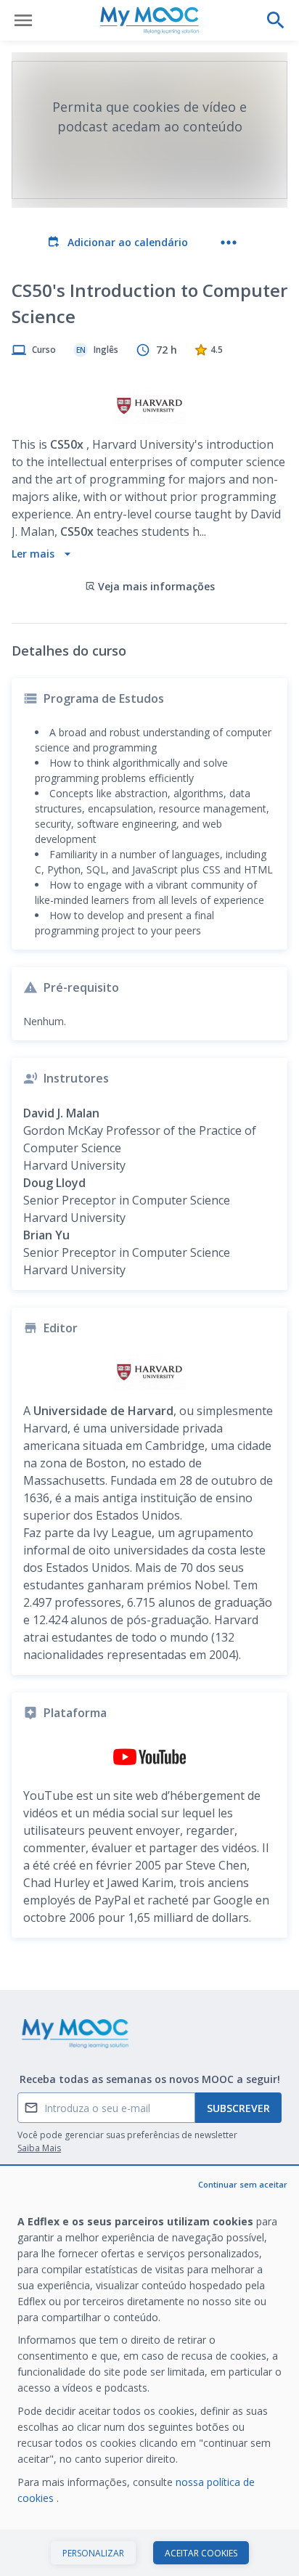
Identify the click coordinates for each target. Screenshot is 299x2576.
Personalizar (93, 2553)
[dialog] (149, 2372)
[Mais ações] (229, 242)
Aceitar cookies (201, 2553)
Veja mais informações (156, 586)
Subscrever (238, 2108)
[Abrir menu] (23, 20)
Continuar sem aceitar (243, 2184)
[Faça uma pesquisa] (276, 20)
